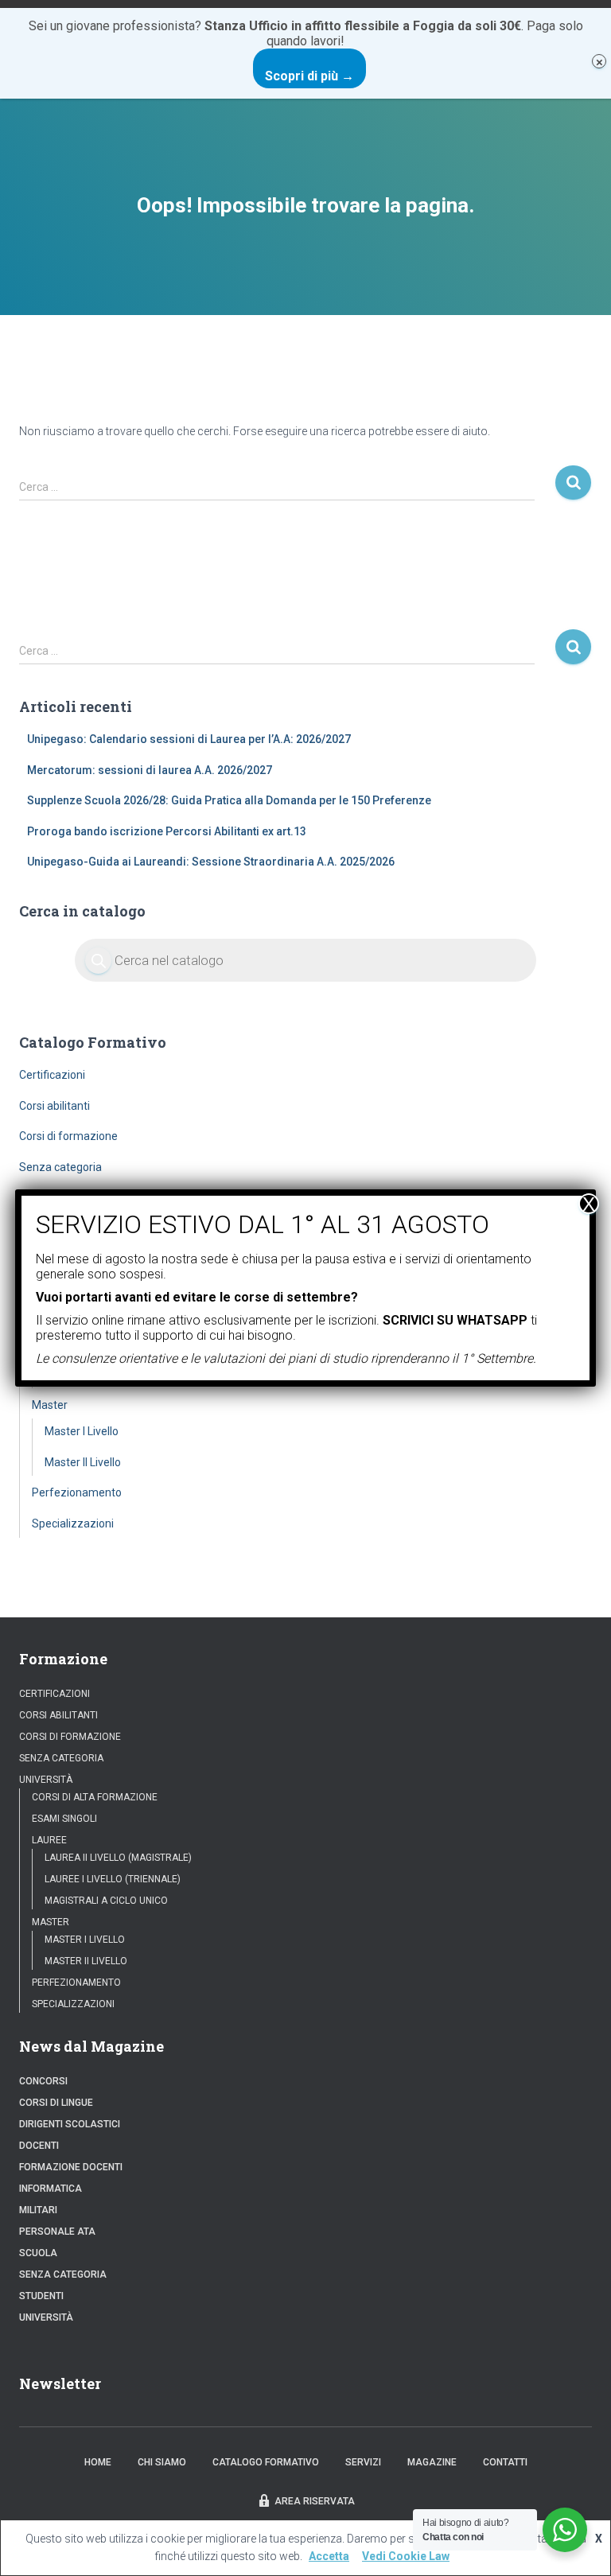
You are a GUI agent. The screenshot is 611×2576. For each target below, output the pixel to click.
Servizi (363, 2462)
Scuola (38, 2253)
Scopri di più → (309, 76)
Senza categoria (60, 1167)
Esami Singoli (64, 1819)
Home (98, 2462)
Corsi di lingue (56, 2103)
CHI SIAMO (162, 2462)
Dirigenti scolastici (70, 2124)
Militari (38, 2210)
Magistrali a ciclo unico (106, 1901)
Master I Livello (82, 1431)
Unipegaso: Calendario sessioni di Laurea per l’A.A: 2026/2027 (189, 739)
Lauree (49, 1840)
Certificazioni (52, 1075)
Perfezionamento (77, 1492)
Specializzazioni (73, 1523)
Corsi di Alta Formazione (95, 1797)
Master (50, 1405)
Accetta (329, 2556)
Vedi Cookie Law (406, 2556)
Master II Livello (83, 1462)
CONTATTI (505, 2462)
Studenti (41, 2296)
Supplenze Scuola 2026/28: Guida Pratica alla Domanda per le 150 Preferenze (229, 800)
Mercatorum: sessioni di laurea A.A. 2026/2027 (150, 770)
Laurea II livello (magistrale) (118, 1858)
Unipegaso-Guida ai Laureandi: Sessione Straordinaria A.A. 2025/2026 (211, 862)
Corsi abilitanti (54, 1106)
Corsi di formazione (68, 1136)
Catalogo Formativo (266, 2462)
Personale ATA (57, 2232)
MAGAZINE (432, 2462)
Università (46, 1780)
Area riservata (315, 2501)
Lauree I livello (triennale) (113, 1879)
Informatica (51, 2189)
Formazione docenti (71, 2167)
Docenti (39, 2146)
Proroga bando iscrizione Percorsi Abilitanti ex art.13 (167, 831)
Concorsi (43, 2081)
